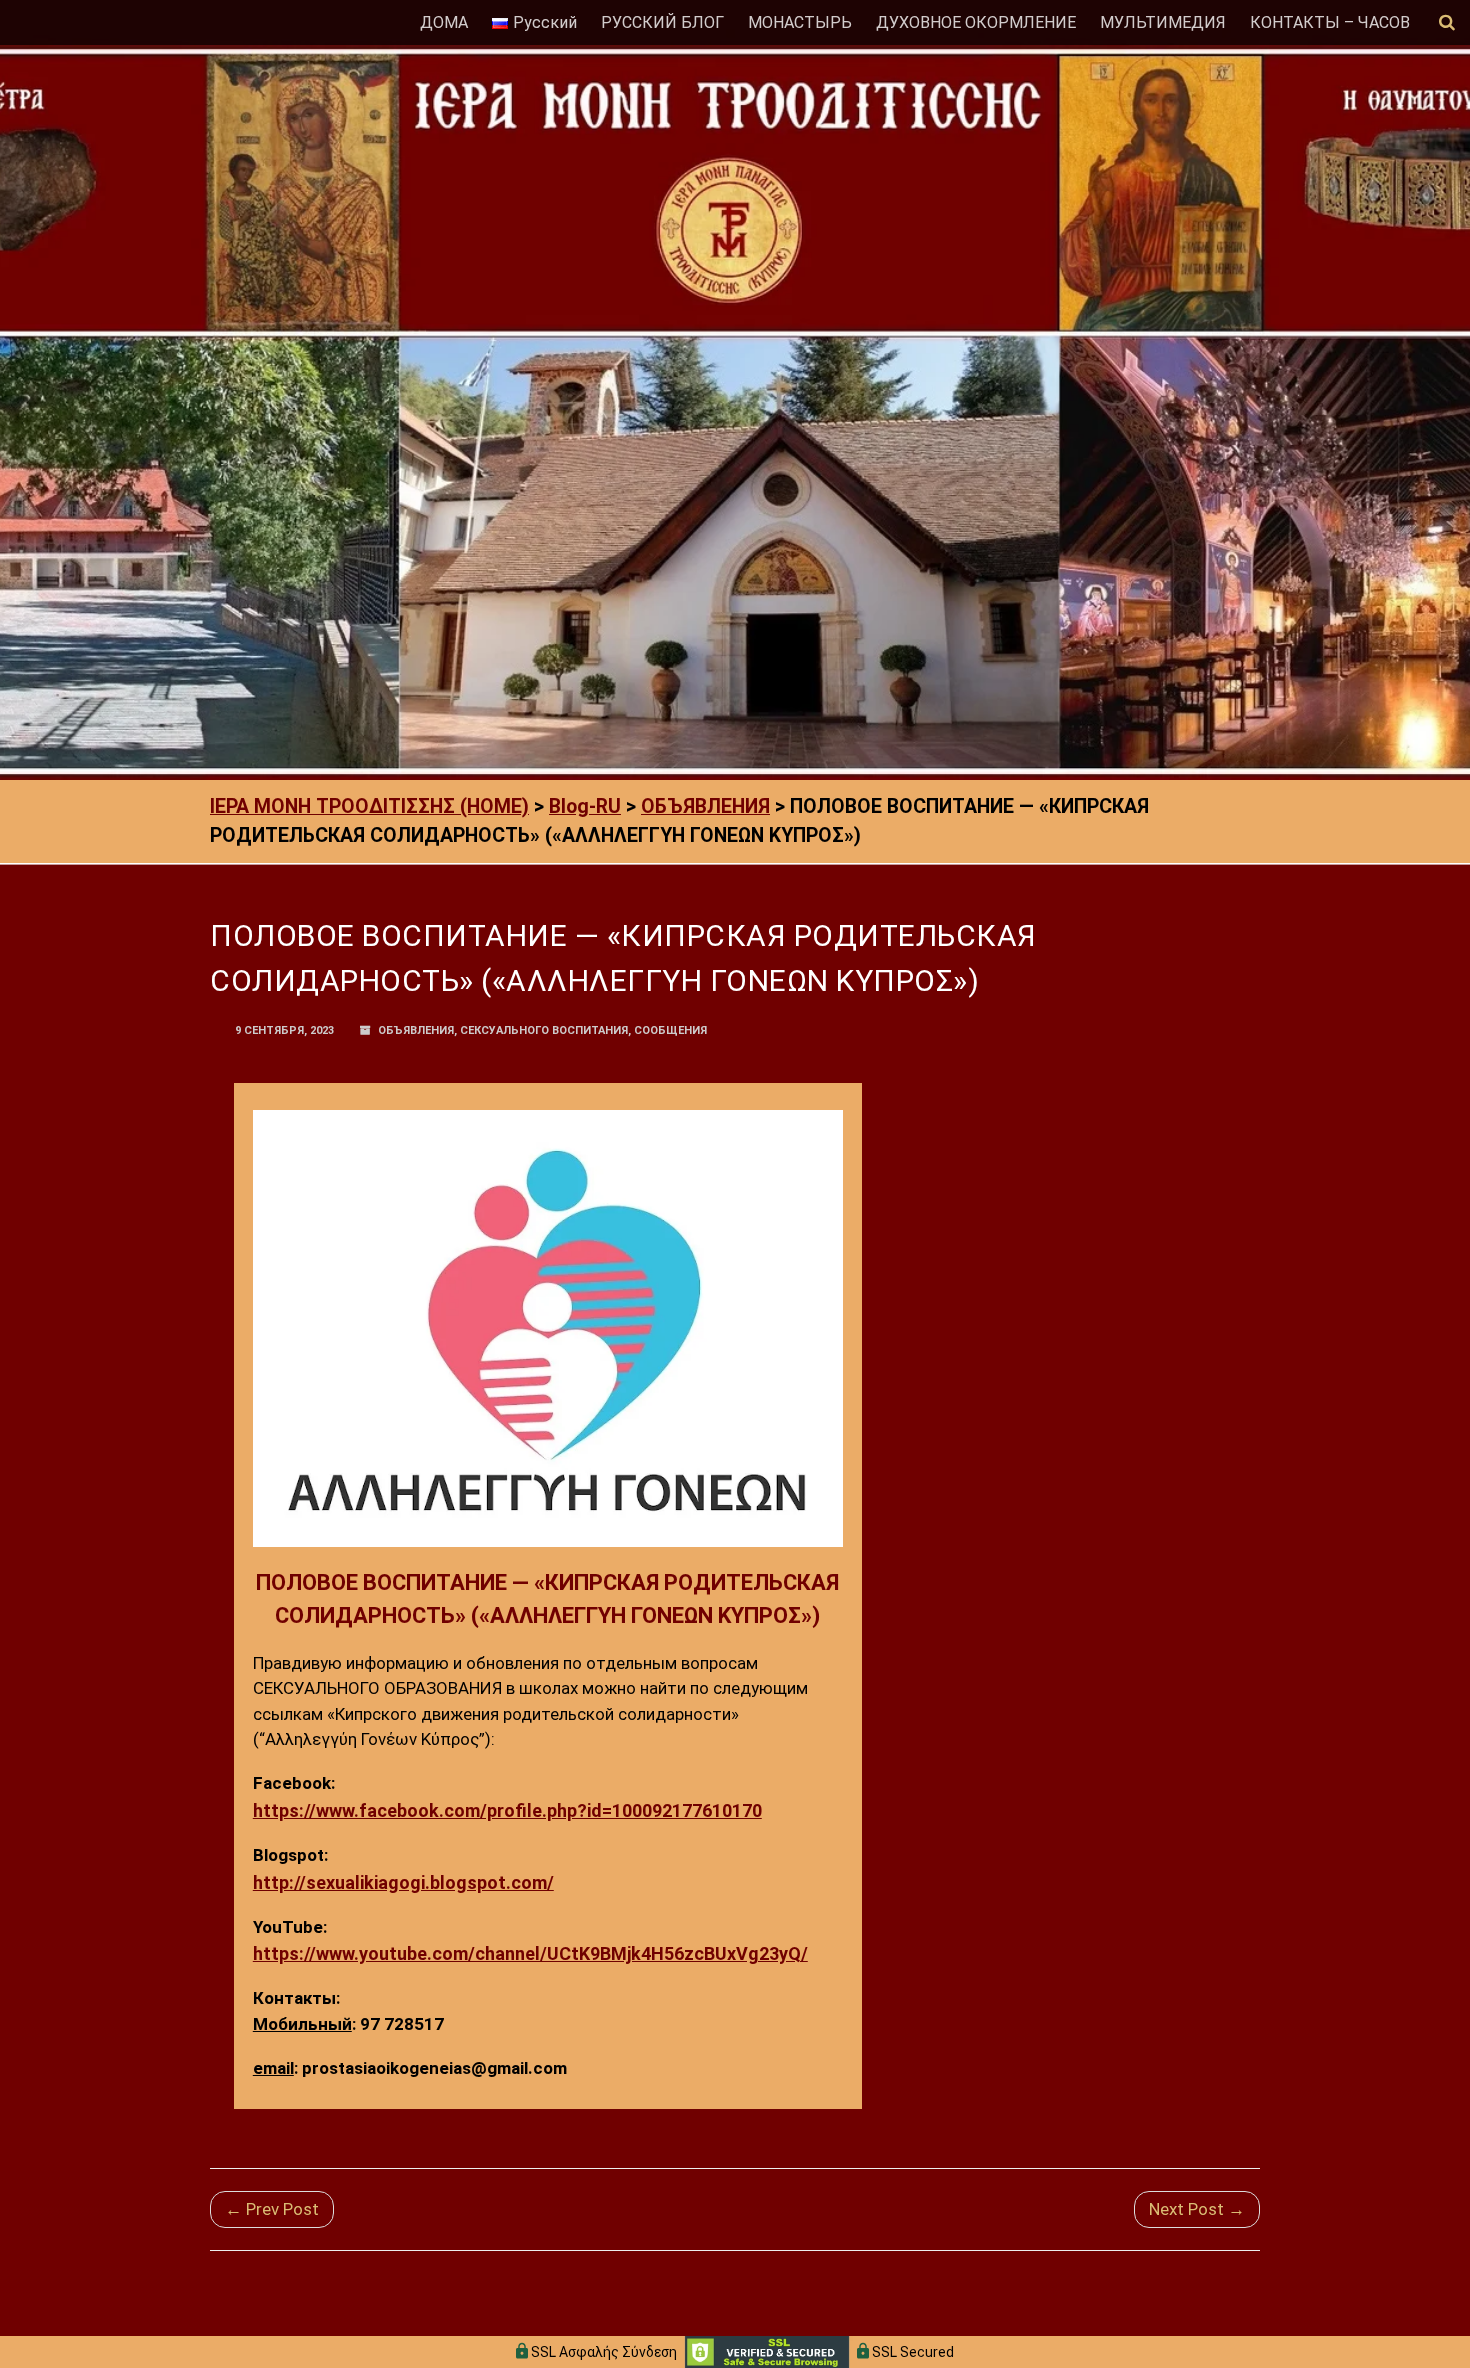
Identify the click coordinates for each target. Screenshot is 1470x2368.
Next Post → (1197, 2209)
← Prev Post (272, 2209)
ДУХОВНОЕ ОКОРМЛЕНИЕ (976, 22)
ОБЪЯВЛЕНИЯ (416, 1030)
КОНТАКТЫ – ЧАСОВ (1330, 22)
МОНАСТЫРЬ (800, 22)
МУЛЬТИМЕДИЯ (1163, 22)
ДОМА (444, 22)
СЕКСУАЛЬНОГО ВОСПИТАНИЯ (544, 1030)
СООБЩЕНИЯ (670, 1030)
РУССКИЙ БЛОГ (662, 22)
